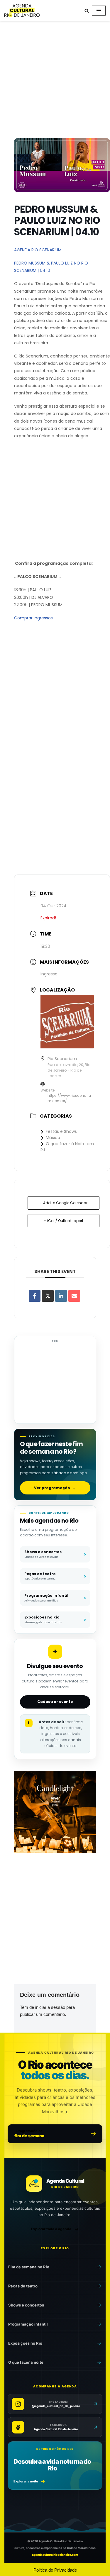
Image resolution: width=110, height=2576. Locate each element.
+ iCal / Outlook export (64, 1221)
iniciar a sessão (50, 2007)
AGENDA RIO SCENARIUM (38, 250)
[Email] (74, 1296)
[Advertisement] (55, 81)
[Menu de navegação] (99, 11)
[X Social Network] (48, 1296)
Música (53, 1138)
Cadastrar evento (55, 1702)
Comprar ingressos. (34, 618)
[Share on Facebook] (35, 1296)
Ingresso (49, 974)
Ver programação (55, 1488)
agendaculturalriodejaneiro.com (55, 2555)
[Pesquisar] (87, 11)
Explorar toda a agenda (51, 2229)
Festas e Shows (61, 1131)
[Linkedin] (61, 1296)
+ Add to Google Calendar (64, 1203)
